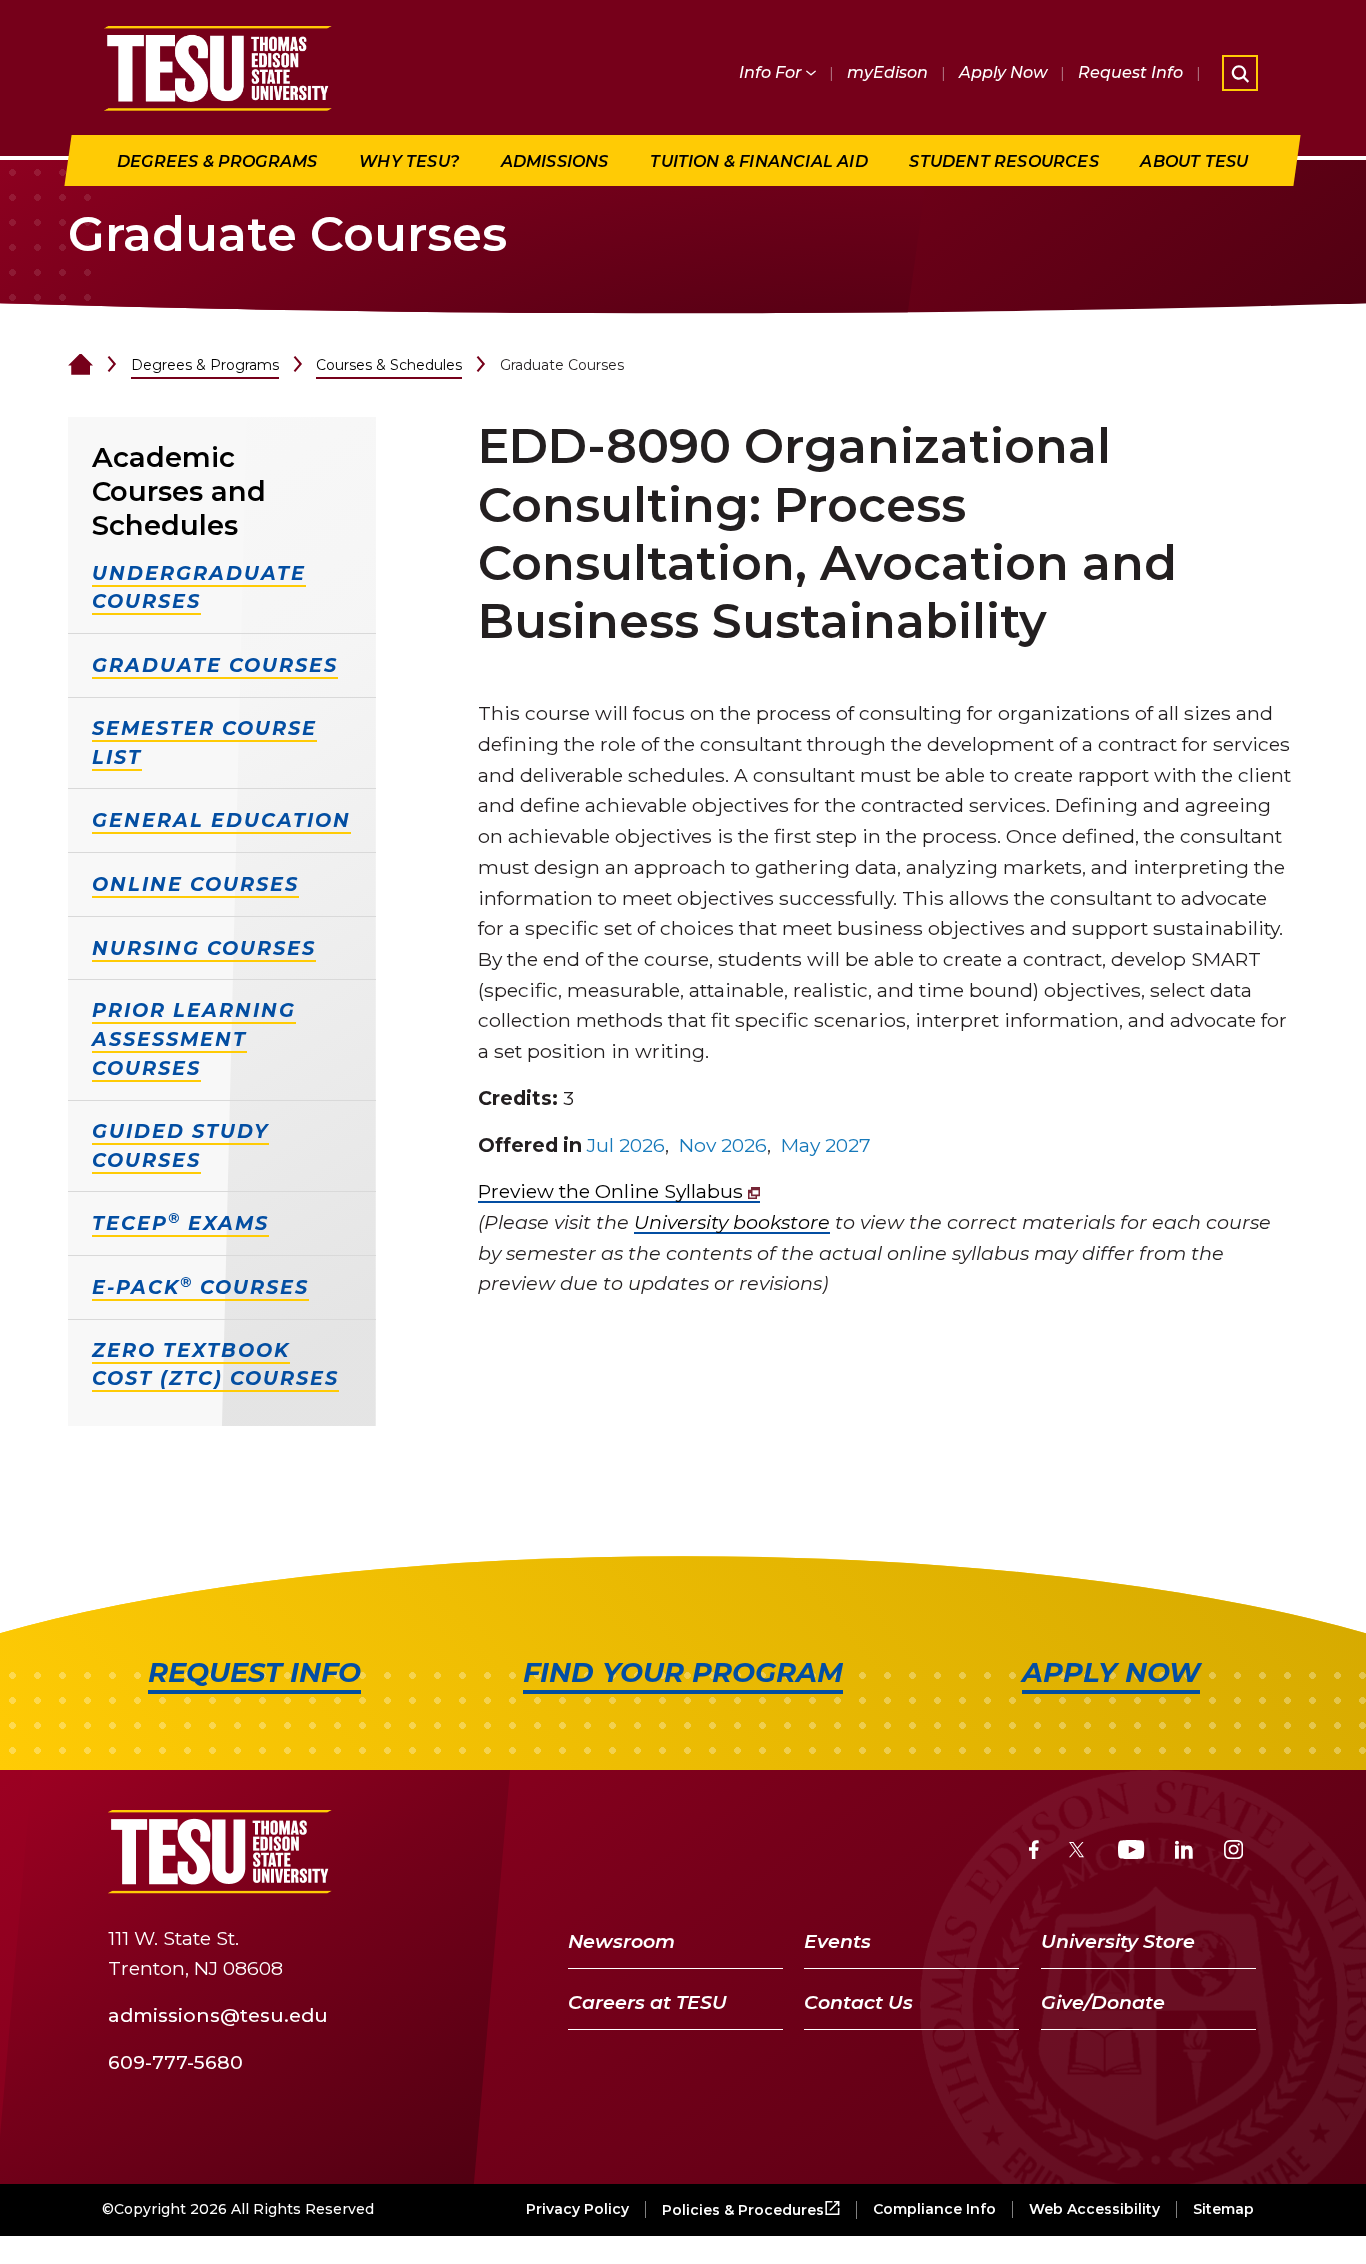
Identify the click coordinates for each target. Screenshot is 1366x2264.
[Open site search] (1240, 73)
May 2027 (826, 1145)
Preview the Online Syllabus (613, 1191)
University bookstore (732, 1222)
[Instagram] (1233, 1852)
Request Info (1130, 72)
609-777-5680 (175, 2062)
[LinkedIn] (1184, 1852)
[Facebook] (1034, 1852)
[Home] (80, 365)
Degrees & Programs (205, 365)
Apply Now (1003, 72)
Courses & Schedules (389, 365)
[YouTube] (1131, 1852)
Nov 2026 (723, 1145)
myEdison (887, 72)
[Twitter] (1078, 1852)
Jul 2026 (626, 1145)
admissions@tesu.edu (218, 2015)
